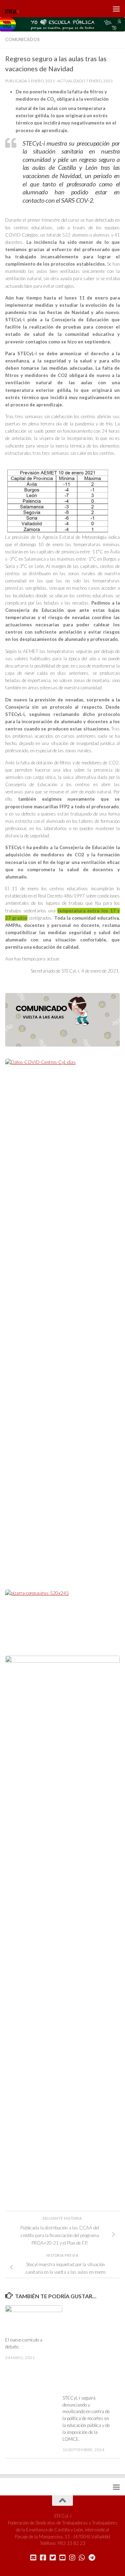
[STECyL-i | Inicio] (14, 9)
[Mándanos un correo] (33, 2558)
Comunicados (22, 40)
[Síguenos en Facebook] (43, 2558)
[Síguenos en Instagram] (72, 2558)
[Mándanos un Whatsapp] (82, 2558)
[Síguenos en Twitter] (53, 2558)
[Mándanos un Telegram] (92, 2558)
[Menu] (116, 9)
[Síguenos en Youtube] (62, 2558)
